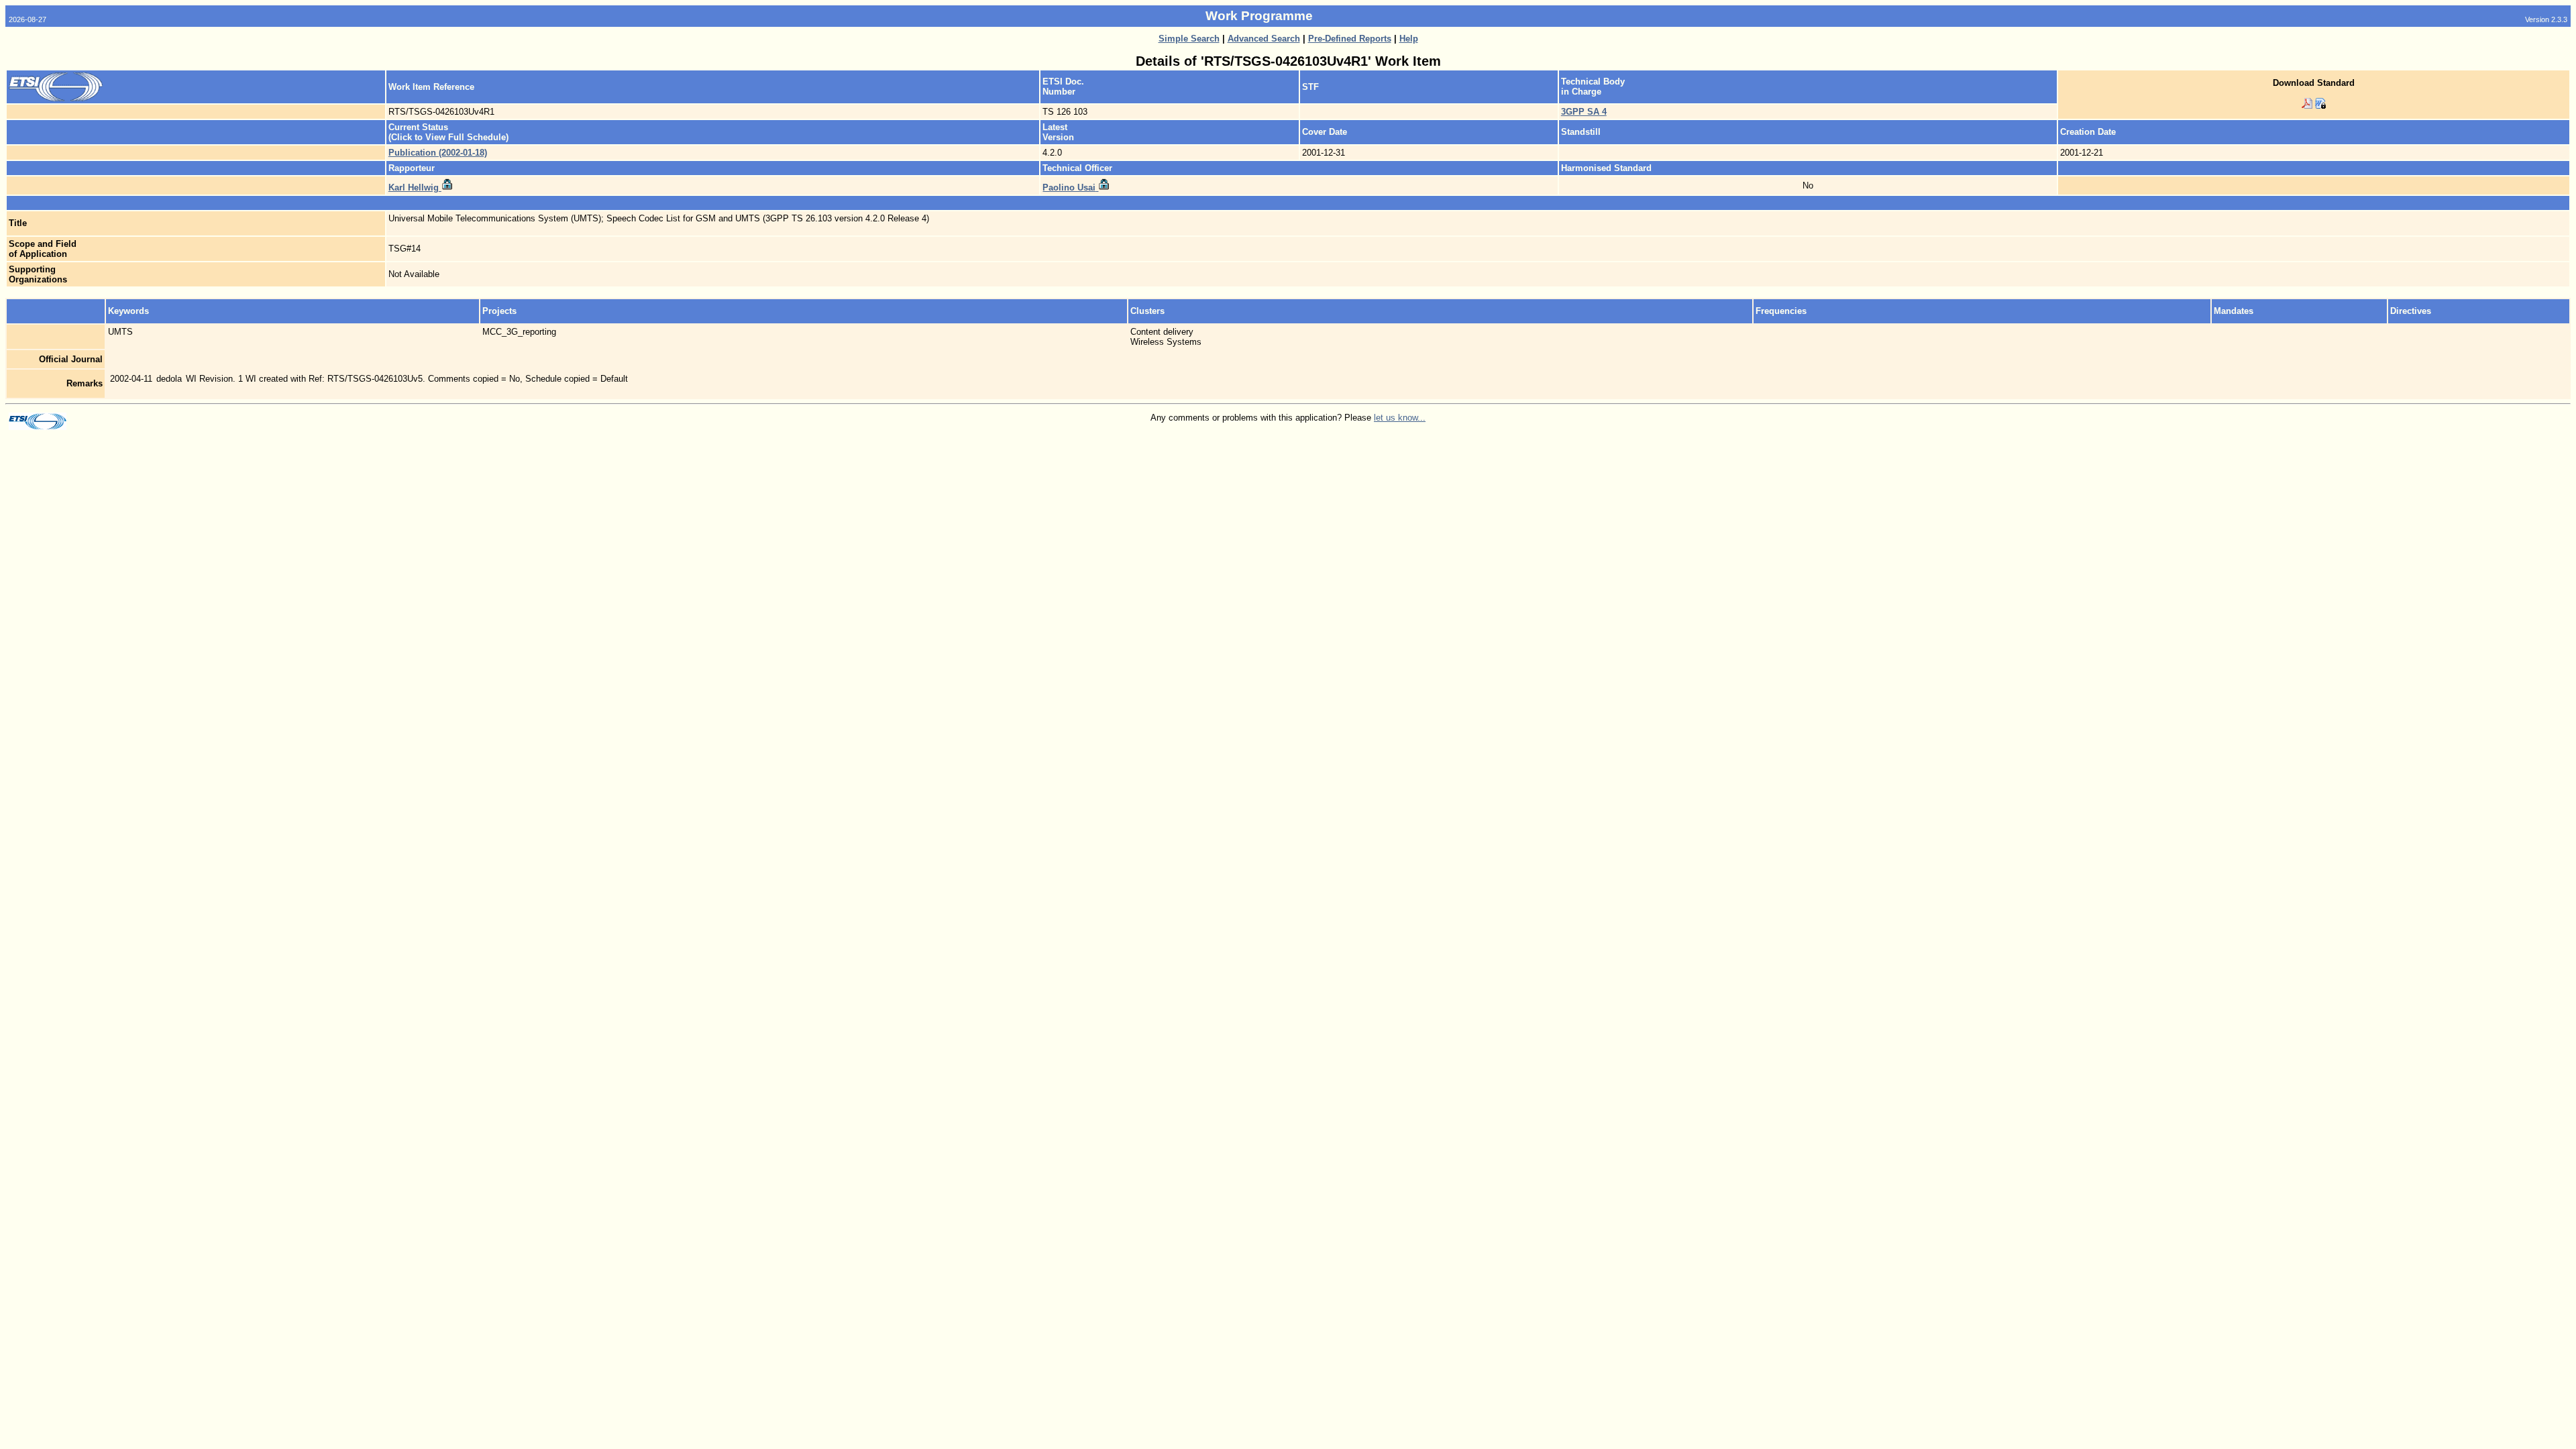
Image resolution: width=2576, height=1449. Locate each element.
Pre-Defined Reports (1350, 39)
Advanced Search (1264, 39)
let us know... (1400, 418)
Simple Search (1189, 39)
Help (1409, 39)
